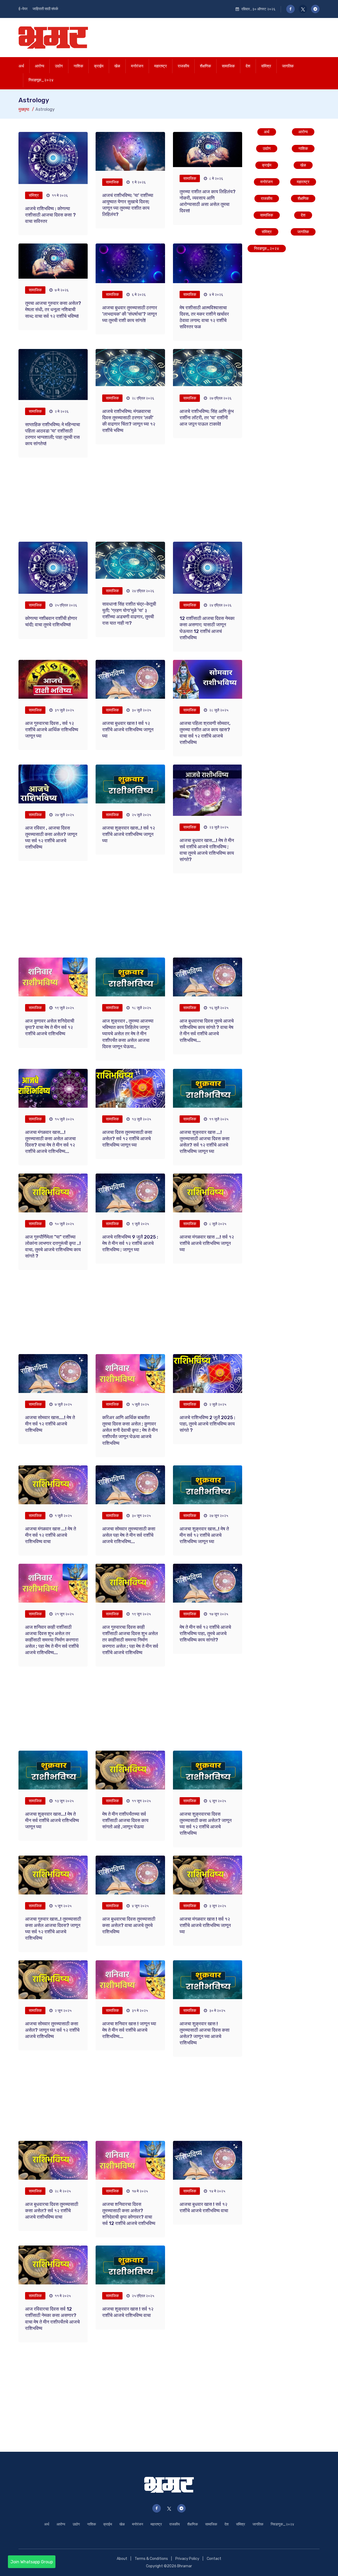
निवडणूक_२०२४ (41, 80)
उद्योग (59, 66)
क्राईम (99, 66)
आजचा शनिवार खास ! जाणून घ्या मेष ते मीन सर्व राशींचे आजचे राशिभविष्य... (129, 2030)
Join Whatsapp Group (32, 2562)
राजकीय (183, 66)
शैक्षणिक (205, 66)
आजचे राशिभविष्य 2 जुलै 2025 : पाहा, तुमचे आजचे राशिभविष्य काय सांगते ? (207, 1424)
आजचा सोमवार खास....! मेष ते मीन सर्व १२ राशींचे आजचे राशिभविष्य (50, 1424)
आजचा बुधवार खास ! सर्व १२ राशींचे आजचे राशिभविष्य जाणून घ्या (128, 730)
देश (248, 66)
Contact (214, 2559)
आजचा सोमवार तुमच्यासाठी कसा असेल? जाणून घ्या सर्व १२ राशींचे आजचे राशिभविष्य (52, 2030)
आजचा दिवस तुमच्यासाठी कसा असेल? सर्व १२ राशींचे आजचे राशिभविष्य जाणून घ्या (127, 1139)
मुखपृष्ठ (24, 109)
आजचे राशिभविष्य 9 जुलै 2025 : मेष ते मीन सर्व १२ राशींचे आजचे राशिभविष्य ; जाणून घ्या (130, 1243)
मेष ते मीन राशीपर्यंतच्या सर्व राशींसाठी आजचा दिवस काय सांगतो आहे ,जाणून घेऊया (125, 1820)
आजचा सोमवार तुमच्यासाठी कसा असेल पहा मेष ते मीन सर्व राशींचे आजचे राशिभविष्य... (129, 1535)
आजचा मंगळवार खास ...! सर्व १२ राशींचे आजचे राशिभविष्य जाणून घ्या (207, 1243)
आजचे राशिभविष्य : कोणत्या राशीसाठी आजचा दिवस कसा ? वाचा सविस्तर (50, 215)
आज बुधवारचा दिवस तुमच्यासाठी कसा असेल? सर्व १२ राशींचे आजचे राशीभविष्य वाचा (52, 2211)
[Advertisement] (223, 36)
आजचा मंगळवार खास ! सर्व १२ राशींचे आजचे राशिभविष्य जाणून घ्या (205, 1925)
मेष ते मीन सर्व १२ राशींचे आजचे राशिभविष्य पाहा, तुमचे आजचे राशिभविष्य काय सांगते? (205, 1634)
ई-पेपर (23, 9)
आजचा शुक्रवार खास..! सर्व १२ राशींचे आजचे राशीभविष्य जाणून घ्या (129, 834)
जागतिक (288, 66)
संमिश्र (266, 66)
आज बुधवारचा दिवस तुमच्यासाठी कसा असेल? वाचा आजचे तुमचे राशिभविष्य (129, 1925)
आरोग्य (39, 66)
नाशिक (78, 66)
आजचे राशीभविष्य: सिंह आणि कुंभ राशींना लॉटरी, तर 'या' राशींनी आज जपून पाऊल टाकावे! (207, 418)
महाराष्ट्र (161, 66)
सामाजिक (228, 66)
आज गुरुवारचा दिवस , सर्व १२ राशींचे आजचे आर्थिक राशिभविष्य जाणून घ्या (52, 730)
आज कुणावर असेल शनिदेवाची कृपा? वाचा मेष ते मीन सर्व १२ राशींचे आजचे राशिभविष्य (50, 1027)
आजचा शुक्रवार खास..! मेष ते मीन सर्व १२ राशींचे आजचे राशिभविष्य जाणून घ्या (204, 1535)
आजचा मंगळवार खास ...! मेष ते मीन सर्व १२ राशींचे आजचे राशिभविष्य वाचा (51, 1535)
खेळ (117, 66)
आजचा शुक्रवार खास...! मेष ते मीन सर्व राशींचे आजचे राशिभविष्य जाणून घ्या (52, 1820)
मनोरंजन (137, 66)
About (122, 2559)
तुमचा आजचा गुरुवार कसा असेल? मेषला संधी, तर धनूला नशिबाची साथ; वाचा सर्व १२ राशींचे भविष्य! (53, 310)
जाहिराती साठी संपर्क (45, 9)
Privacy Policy (187, 2559)
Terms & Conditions (151, 2559)
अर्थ (21, 66)
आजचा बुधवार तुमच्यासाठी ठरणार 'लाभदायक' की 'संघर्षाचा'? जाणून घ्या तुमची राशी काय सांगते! (130, 314)
